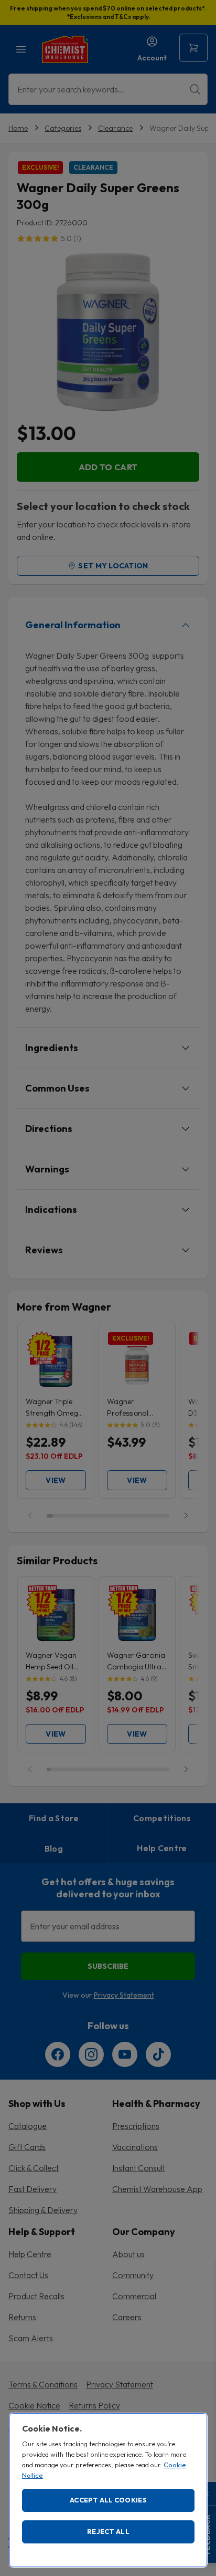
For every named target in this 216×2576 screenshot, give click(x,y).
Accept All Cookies (108, 2500)
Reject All (108, 2531)
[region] (108, 2490)
